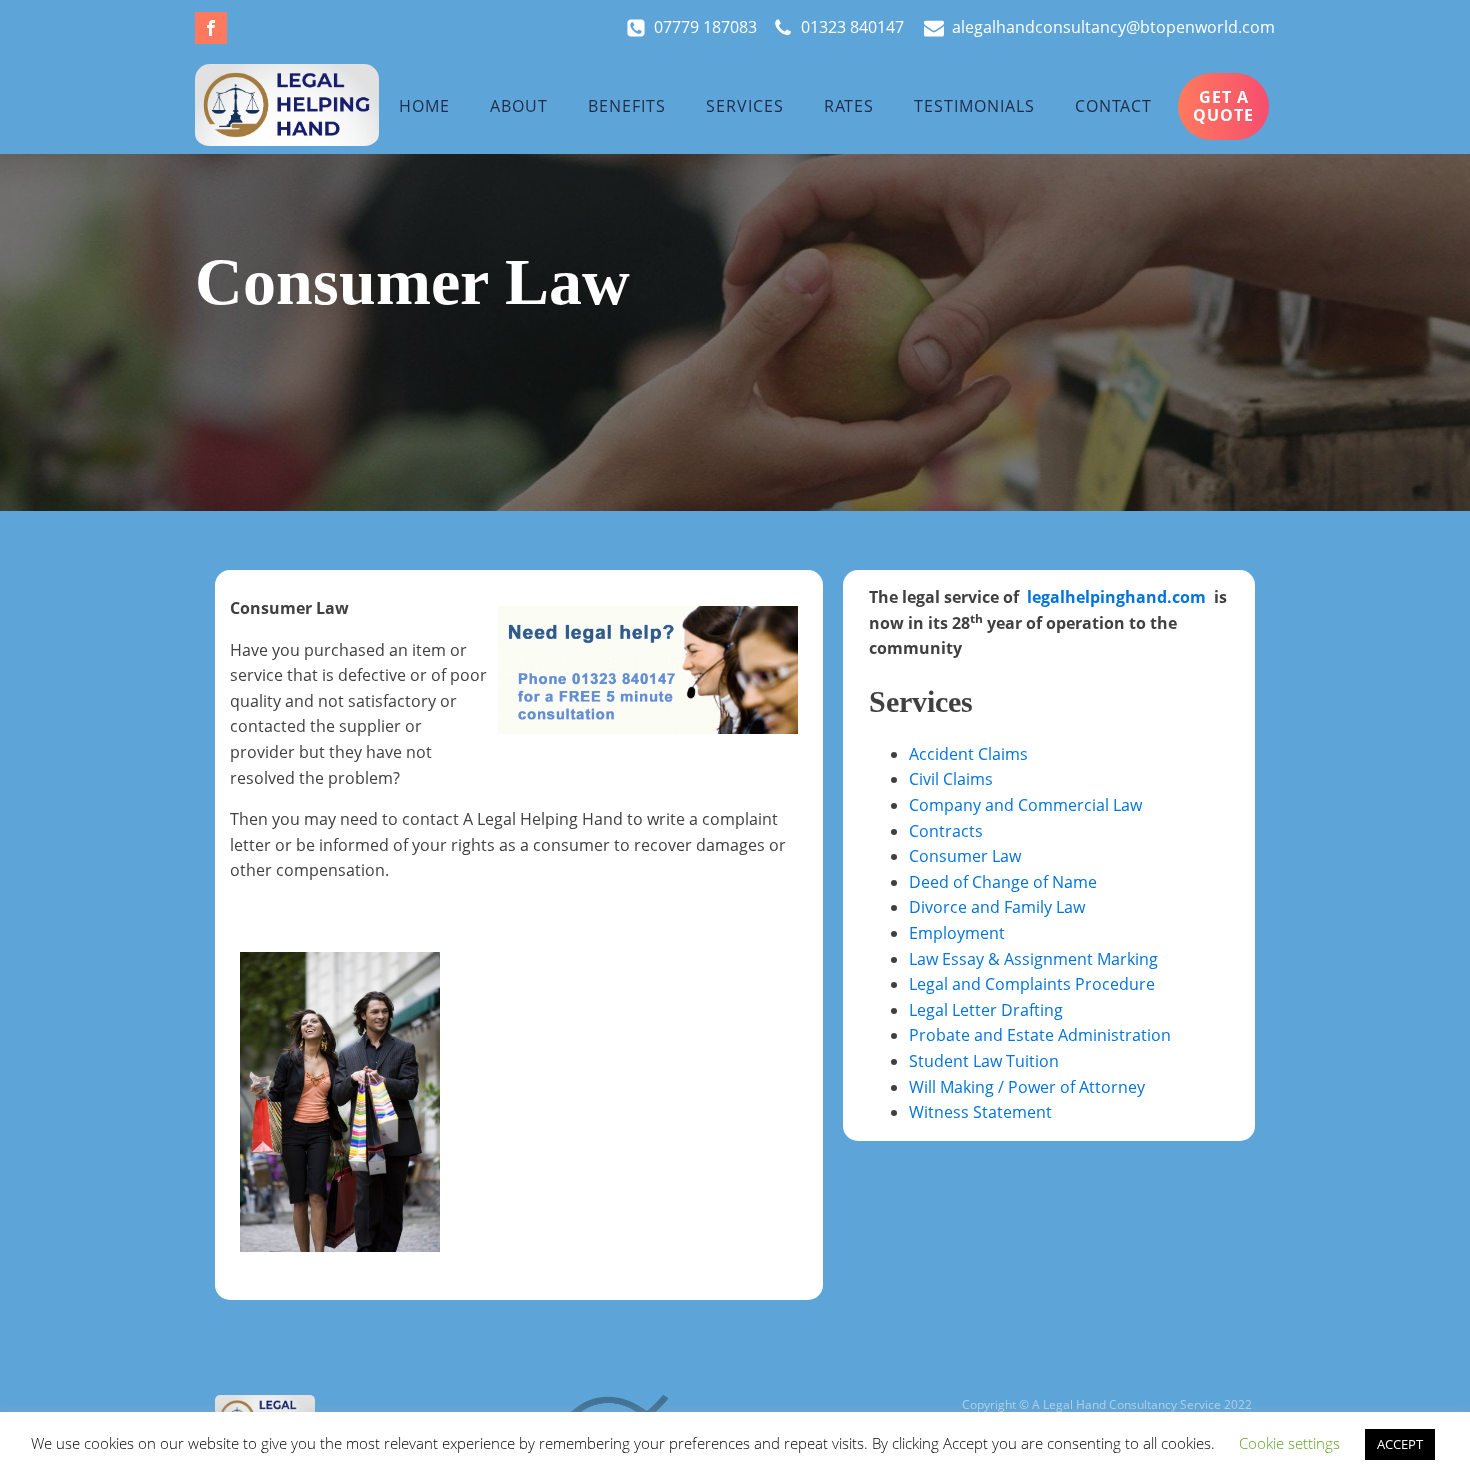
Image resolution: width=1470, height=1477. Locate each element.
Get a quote (1223, 106)
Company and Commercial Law (1025, 805)
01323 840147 (854, 27)
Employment (957, 933)
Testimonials (974, 106)
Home (424, 106)
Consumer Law (965, 856)
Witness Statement (980, 1112)
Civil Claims (951, 779)
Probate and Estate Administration (1040, 1035)
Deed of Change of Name (1003, 882)
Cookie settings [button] (1289, 1443)
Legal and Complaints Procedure (1032, 984)
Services (745, 106)
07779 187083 (713, 27)
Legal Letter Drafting (986, 1010)
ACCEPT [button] (1400, 1444)
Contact (1113, 106)
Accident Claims (968, 754)
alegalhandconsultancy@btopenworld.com (1113, 27)
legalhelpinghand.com (1116, 597)
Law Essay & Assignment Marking (1033, 959)
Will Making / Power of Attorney (1027, 1087)
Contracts (946, 831)
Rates (849, 106)
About (519, 106)
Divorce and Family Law (997, 907)
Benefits (627, 106)
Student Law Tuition (984, 1061)
